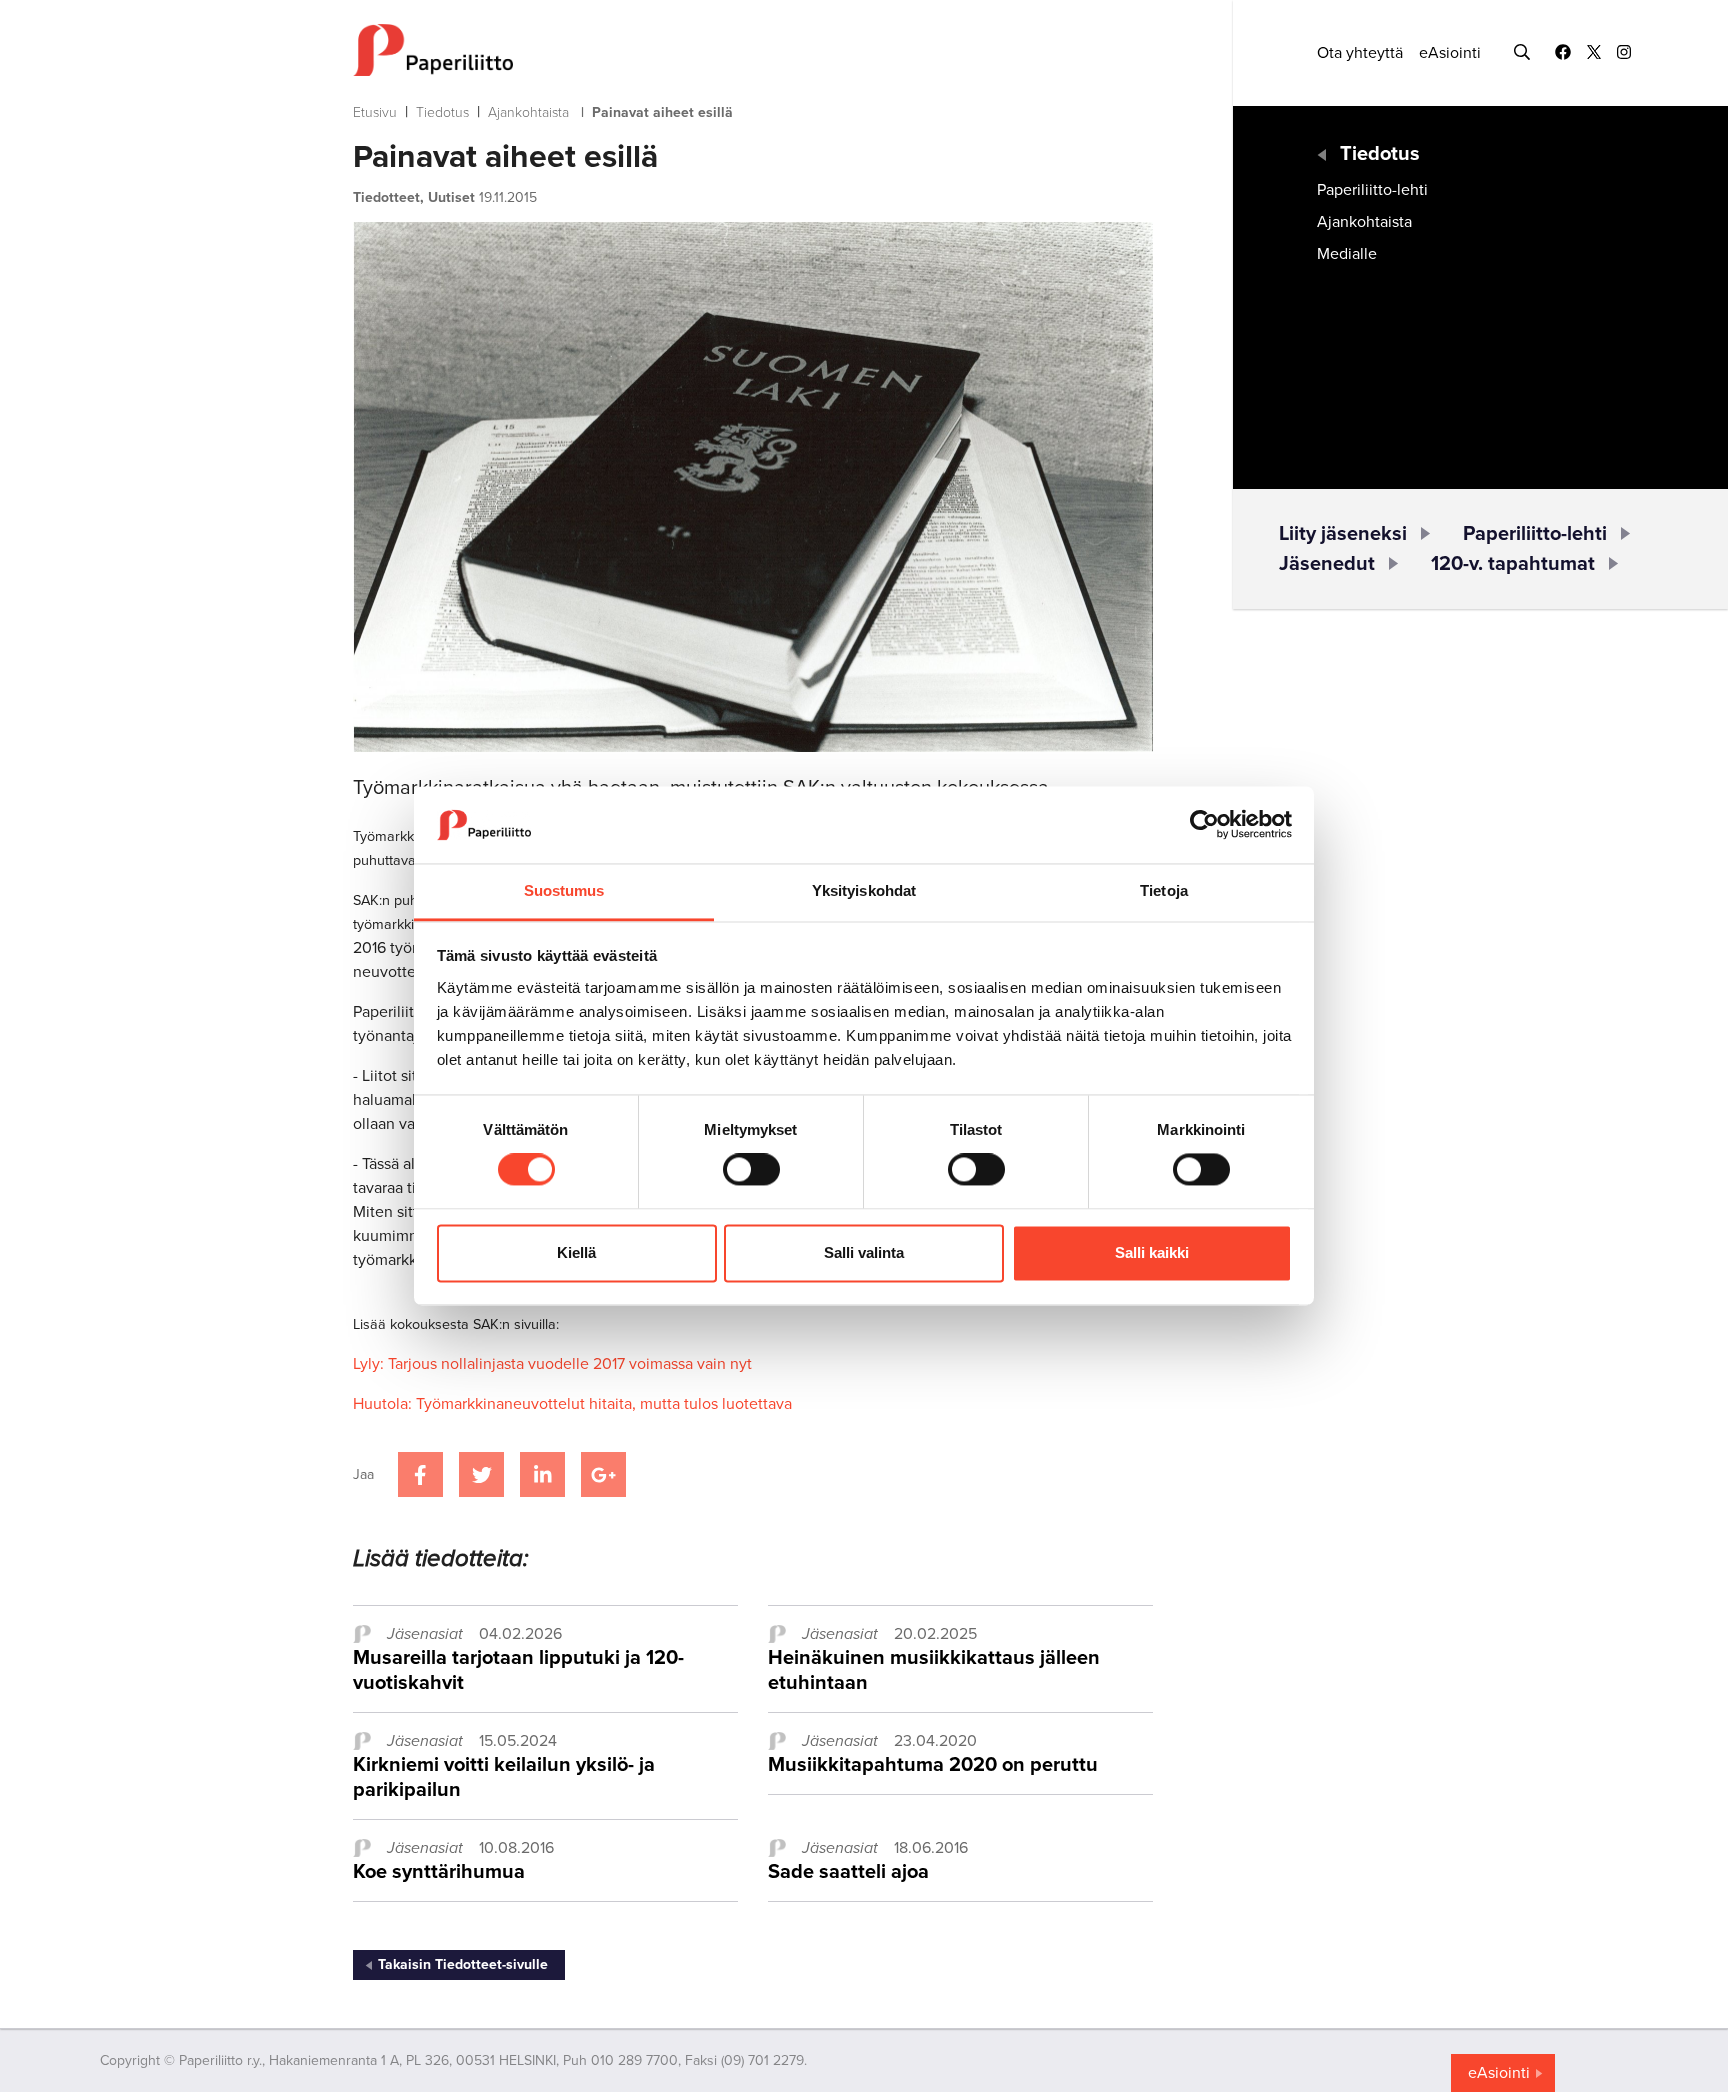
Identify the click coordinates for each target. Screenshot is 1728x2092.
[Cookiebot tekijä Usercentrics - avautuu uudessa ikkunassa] (1204, 825)
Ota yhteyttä (1360, 53)
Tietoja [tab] (1164, 890)
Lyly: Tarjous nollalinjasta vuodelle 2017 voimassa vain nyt (552, 1364)
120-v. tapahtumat (1513, 564)
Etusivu (375, 112)
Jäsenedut (1327, 564)
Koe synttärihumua (439, 1872)
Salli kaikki (1152, 1252)
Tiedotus (442, 112)
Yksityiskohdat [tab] (864, 890)
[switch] (751, 1170)
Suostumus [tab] (564, 890)
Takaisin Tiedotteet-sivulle (463, 1964)
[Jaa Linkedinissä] (542, 1474)
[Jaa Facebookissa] (420, 1474)
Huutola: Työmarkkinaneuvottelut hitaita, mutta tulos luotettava (572, 1404)
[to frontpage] (753, 50)
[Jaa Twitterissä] (481, 1474)
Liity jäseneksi (1343, 534)
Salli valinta (864, 1252)
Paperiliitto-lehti (1372, 190)
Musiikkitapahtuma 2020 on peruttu (933, 1765)
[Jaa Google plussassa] (603, 1474)
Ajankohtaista (528, 112)
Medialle (1347, 254)
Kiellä (576, 1252)
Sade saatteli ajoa (848, 1872)
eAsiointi (1450, 53)
